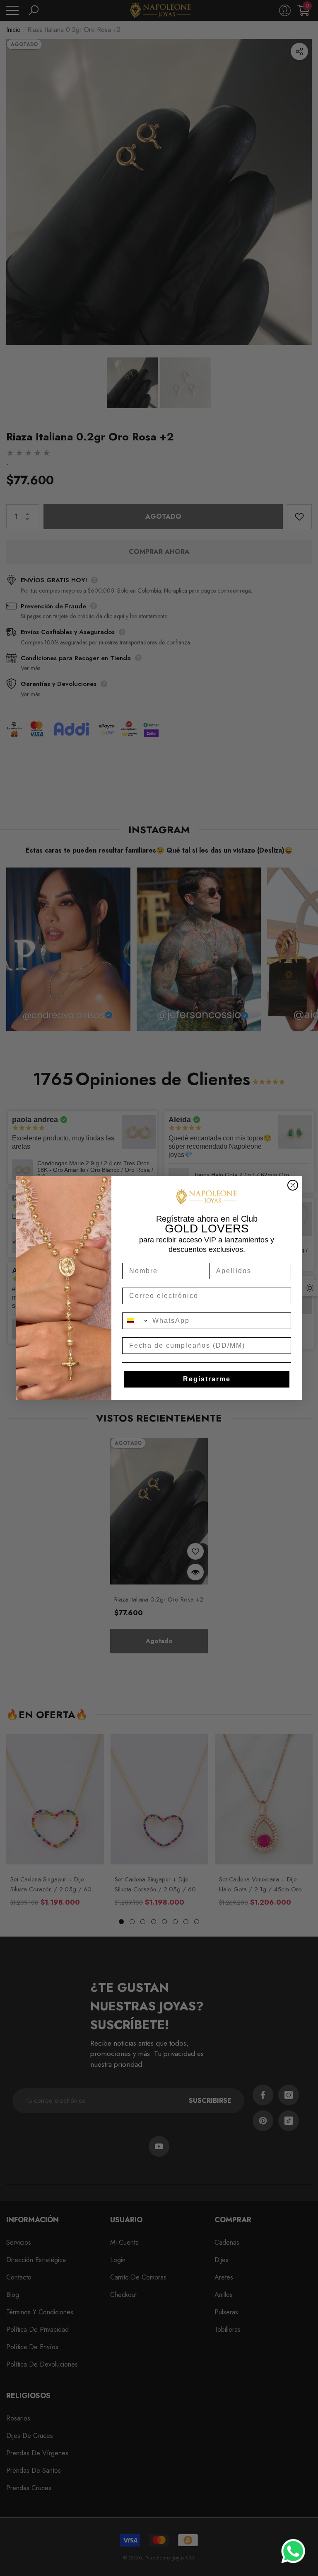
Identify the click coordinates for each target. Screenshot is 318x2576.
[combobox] (135, 1321)
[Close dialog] (293, 1185)
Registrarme (207, 1379)
